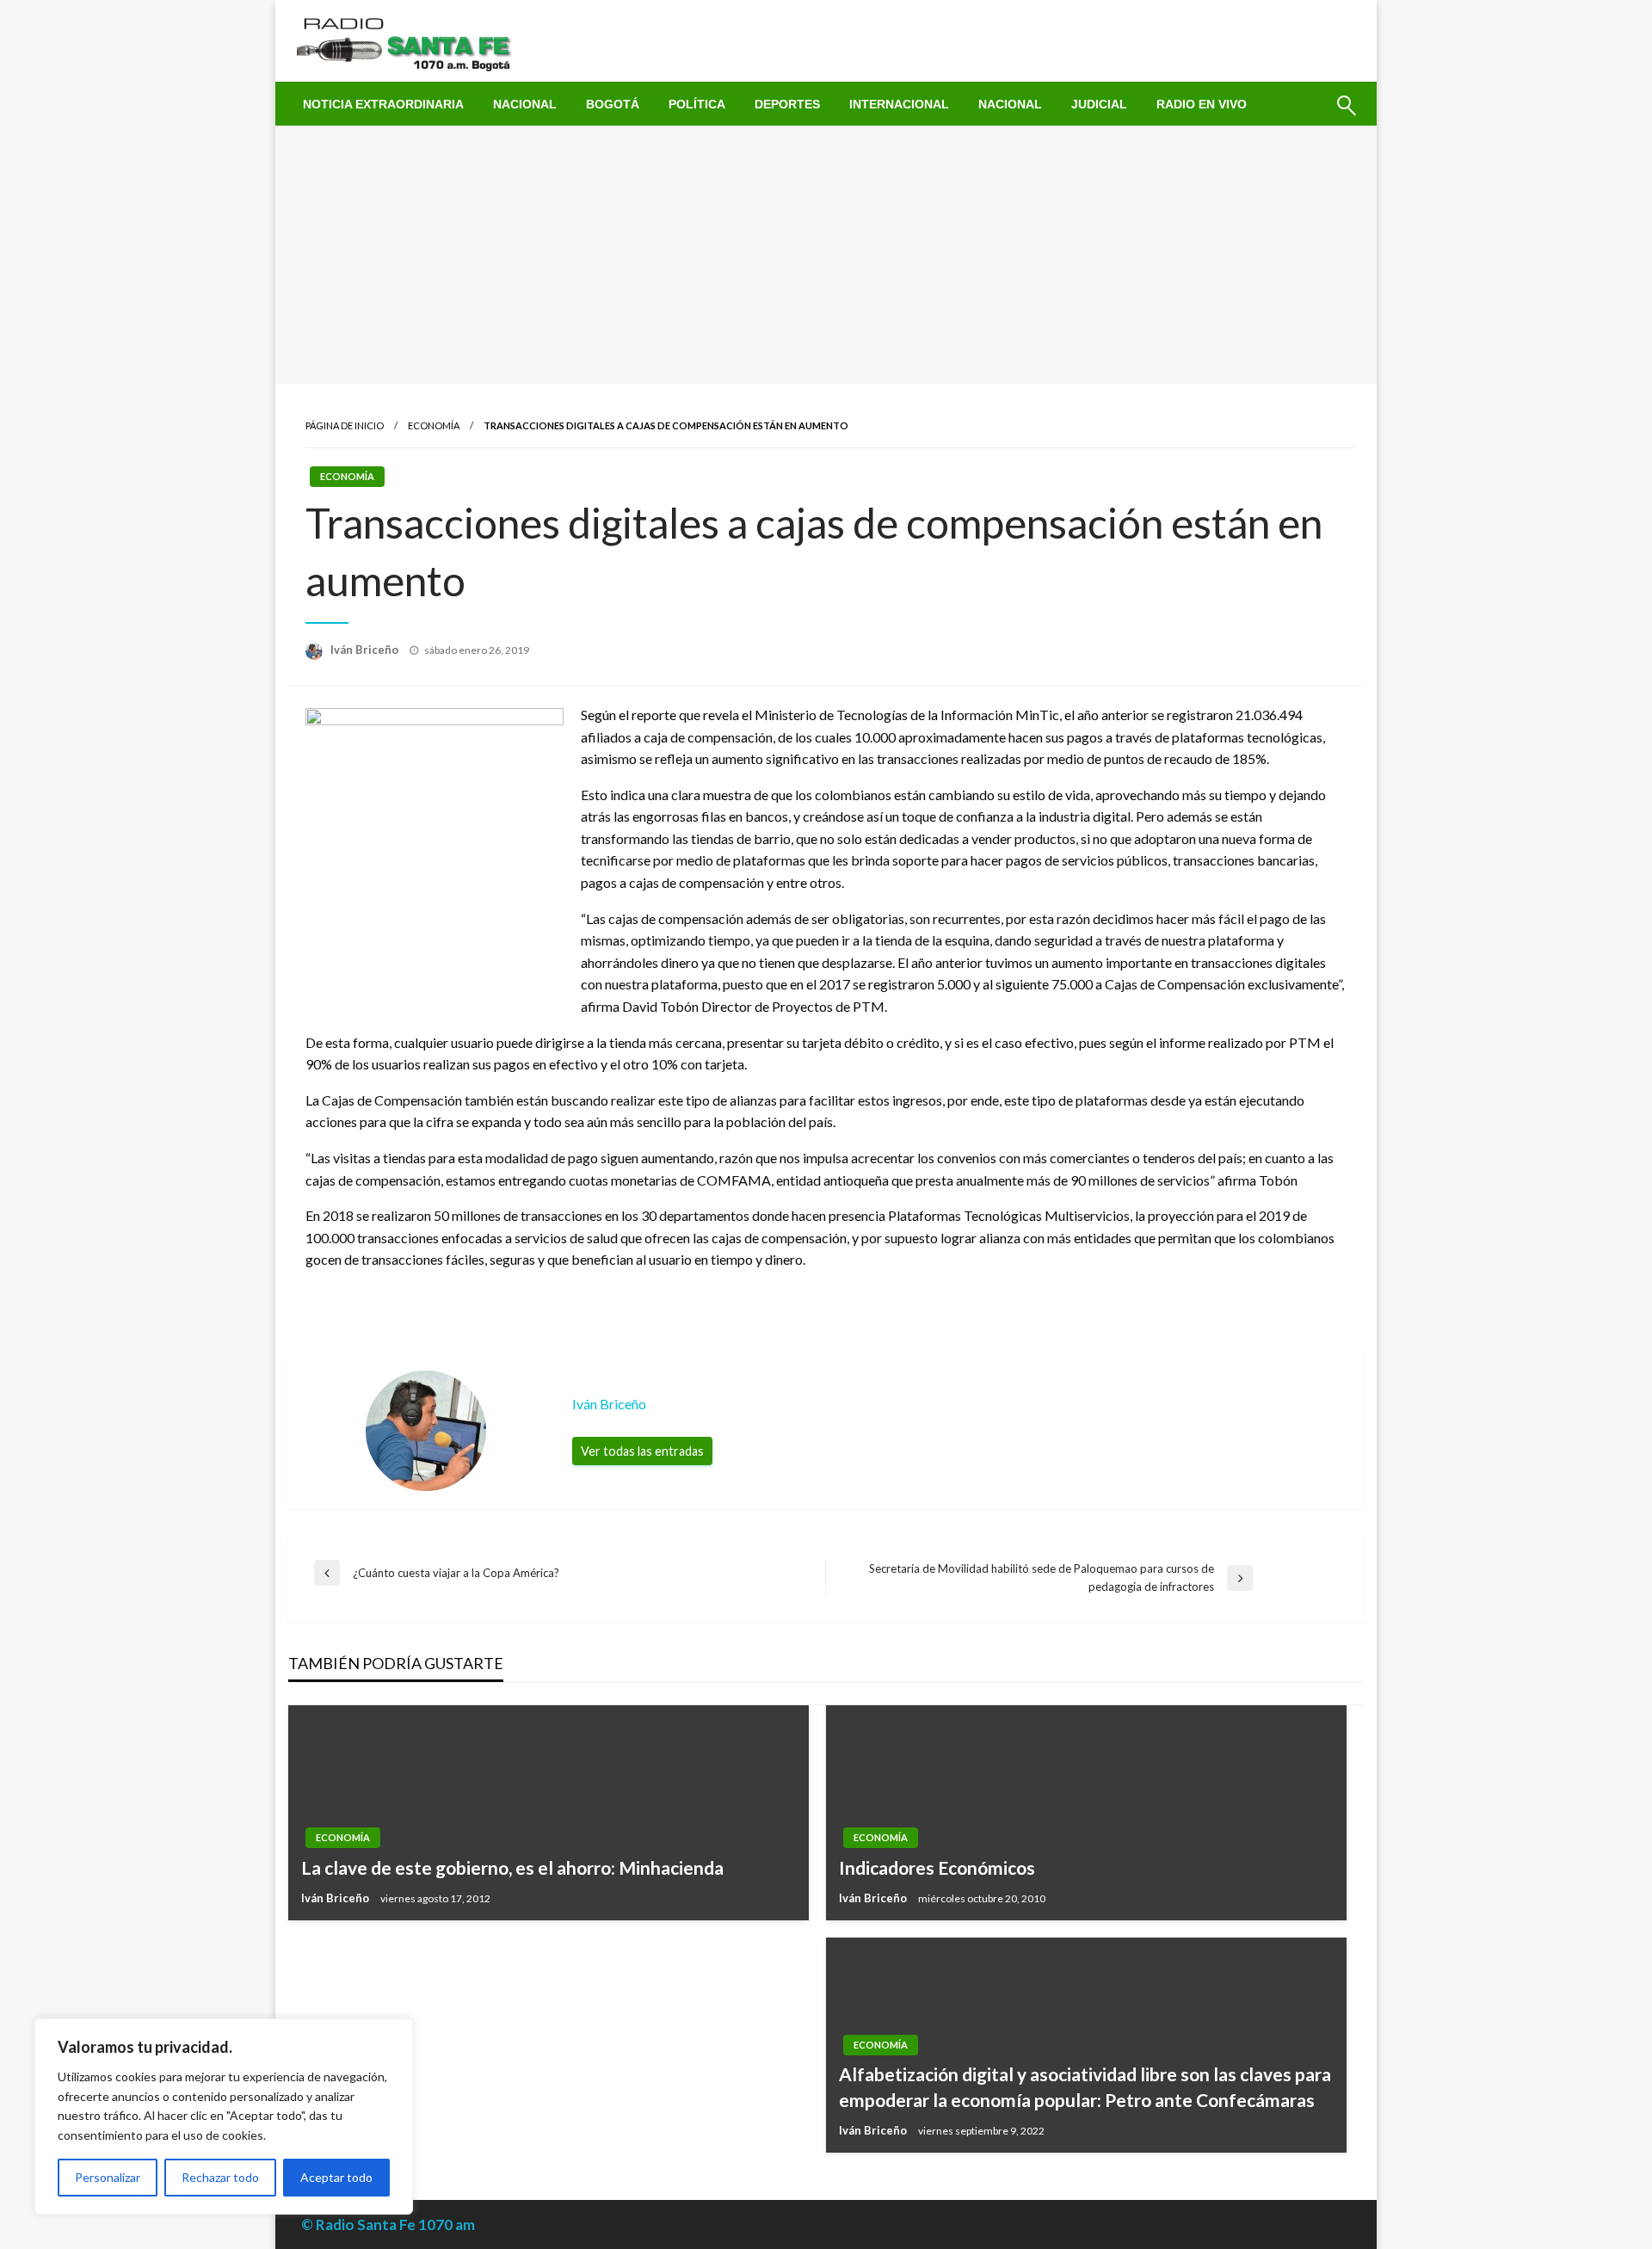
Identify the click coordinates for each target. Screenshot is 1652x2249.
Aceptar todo (336, 2177)
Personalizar (108, 2177)
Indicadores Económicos (937, 1867)
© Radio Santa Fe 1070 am (388, 2224)
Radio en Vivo (1202, 104)
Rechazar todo (220, 2177)
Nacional (525, 104)
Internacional (899, 104)
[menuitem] (383, 104)
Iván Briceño (366, 650)
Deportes (787, 104)
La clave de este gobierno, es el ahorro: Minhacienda (512, 1867)
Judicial (1099, 104)
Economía (434, 425)
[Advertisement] (826, 255)
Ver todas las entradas (642, 1451)
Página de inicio (345, 425)
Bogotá (613, 104)
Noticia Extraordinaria (383, 104)
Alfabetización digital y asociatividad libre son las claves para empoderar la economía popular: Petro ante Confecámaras (1085, 2086)
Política (697, 104)
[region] (224, 2117)
